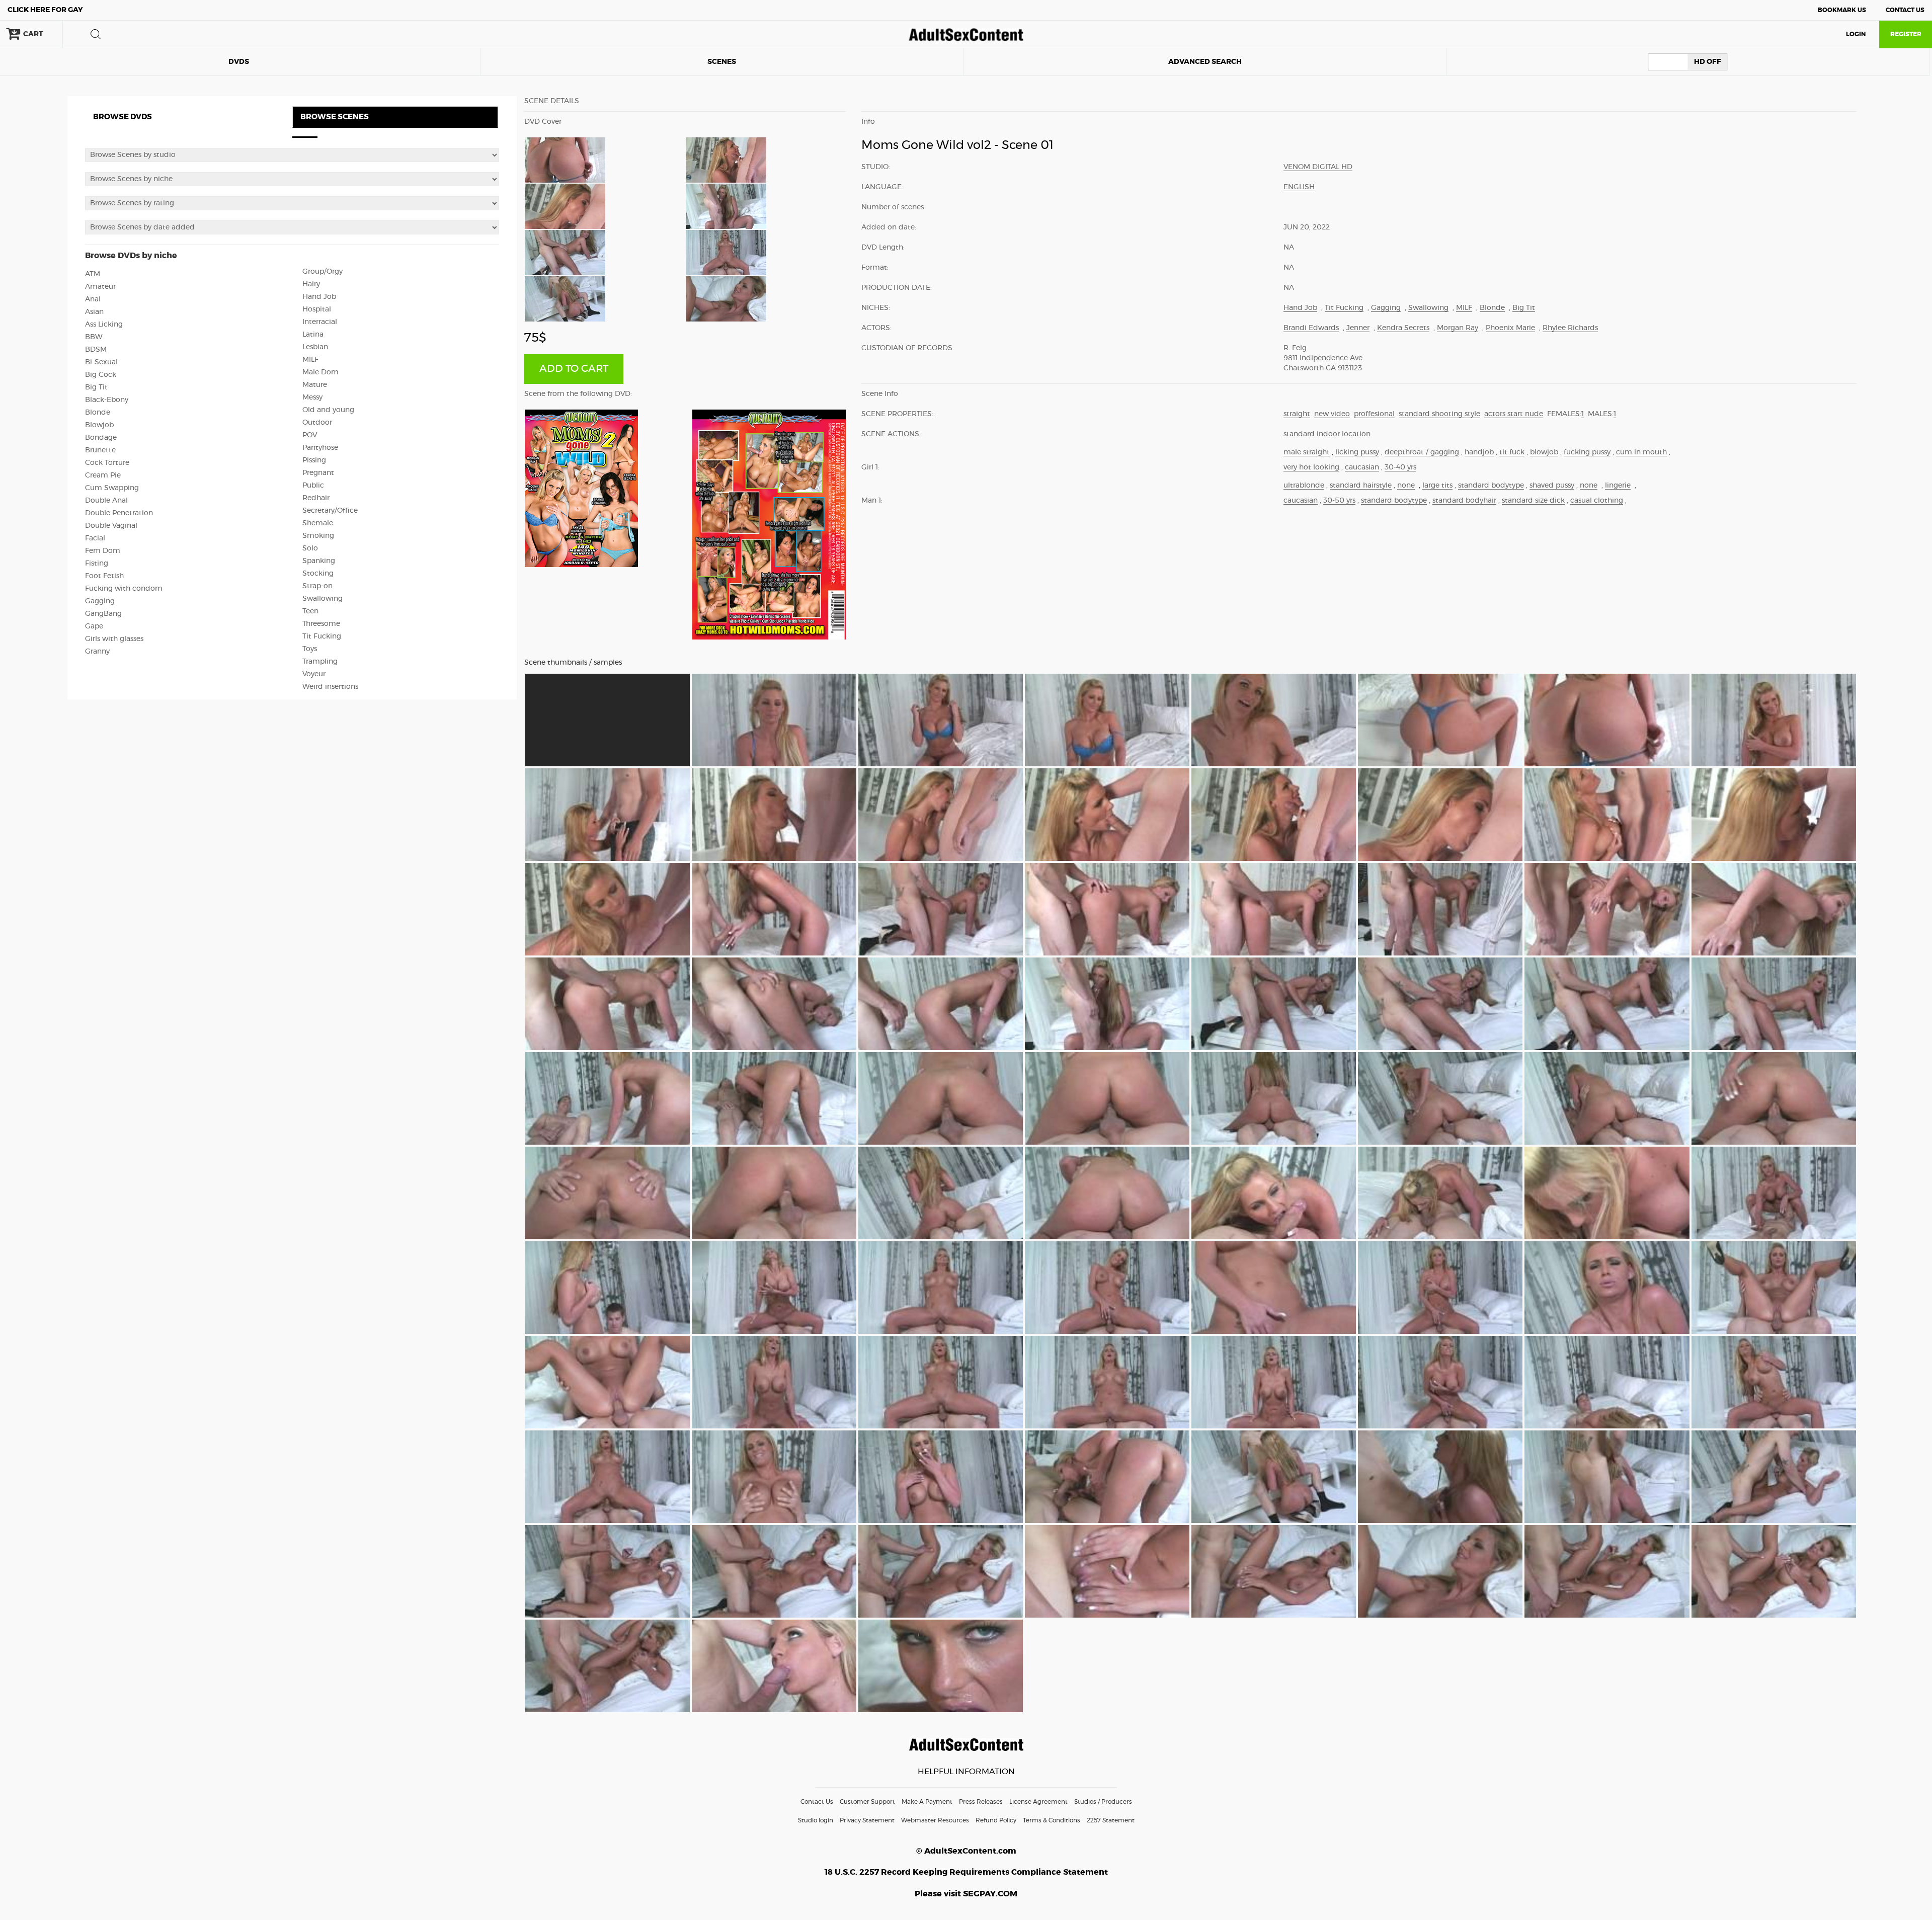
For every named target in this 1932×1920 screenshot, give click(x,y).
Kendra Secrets (1403, 328)
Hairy (311, 284)
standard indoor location (1327, 434)
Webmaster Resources (935, 1820)
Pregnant (318, 473)
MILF (310, 360)
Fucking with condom (124, 589)
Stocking (318, 574)
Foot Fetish (104, 576)
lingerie (1618, 486)
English (1299, 187)
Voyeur (314, 674)
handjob (1479, 452)
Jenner (1358, 328)
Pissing (314, 460)
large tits (1437, 486)
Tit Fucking (322, 636)
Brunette (100, 450)
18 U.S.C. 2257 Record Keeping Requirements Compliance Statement (966, 1872)
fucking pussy (1587, 452)
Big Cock (101, 375)
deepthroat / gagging (1422, 452)
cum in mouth (1641, 452)
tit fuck (1512, 452)
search (96, 34)
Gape (94, 626)
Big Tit (96, 387)
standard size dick (1533, 501)
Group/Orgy (323, 272)
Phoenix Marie (1510, 328)
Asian (94, 312)
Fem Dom (103, 551)
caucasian (1362, 467)
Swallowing (323, 599)
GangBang (103, 614)
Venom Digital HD (1318, 167)
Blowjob (99, 425)
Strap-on (317, 586)
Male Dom (320, 372)
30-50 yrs (1339, 501)
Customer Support (867, 1802)
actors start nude (1514, 414)
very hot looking (1311, 467)
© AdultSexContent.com (966, 1851)
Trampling (320, 662)
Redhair (316, 498)
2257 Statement (1111, 1820)
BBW (94, 337)
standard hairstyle (1361, 486)
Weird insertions (330, 687)
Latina (313, 335)
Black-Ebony (107, 400)
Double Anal (106, 501)
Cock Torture (107, 463)
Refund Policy (996, 1820)
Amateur (100, 287)
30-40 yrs (1400, 467)
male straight (1307, 452)
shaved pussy (1552, 486)
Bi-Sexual (101, 362)
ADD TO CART (574, 369)
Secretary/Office (330, 511)
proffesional (1374, 414)
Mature (315, 385)
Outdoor (317, 423)
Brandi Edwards (1311, 328)
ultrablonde (1304, 486)
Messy (312, 397)
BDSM (96, 350)
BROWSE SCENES (335, 117)
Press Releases (981, 1802)
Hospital (317, 309)
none (1406, 486)
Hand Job (319, 297)
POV (310, 435)
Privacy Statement (867, 1820)
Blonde (98, 413)
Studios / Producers (1103, 1802)
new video (1332, 414)
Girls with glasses (114, 639)
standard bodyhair (1464, 501)
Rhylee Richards (1570, 328)
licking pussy (1357, 452)
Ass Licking (104, 325)
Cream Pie (103, 475)
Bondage (101, 438)
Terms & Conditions (1052, 1820)
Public (313, 486)
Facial (95, 538)
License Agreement (1038, 1802)
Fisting (97, 564)
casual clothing (1597, 501)
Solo (310, 548)
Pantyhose (320, 448)
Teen (310, 611)
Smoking (318, 536)
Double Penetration (119, 513)
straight (1297, 414)
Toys (310, 649)
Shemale (318, 523)
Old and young (328, 410)
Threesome (321, 624)
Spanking (319, 561)
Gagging (100, 601)
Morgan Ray (1458, 328)
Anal (93, 299)
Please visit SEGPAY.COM (966, 1894)
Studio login (816, 1820)
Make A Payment (927, 1802)
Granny (97, 652)
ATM (93, 274)
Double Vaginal (111, 526)
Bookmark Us (1842, 10)
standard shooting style (1439, 414)
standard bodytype (1491, 486)
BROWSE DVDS (123, 117)
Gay (45, 10)
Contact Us (1905, 10)
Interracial (320, 322)
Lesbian (315, 347)
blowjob (1544, 452)
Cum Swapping (112, 488)
